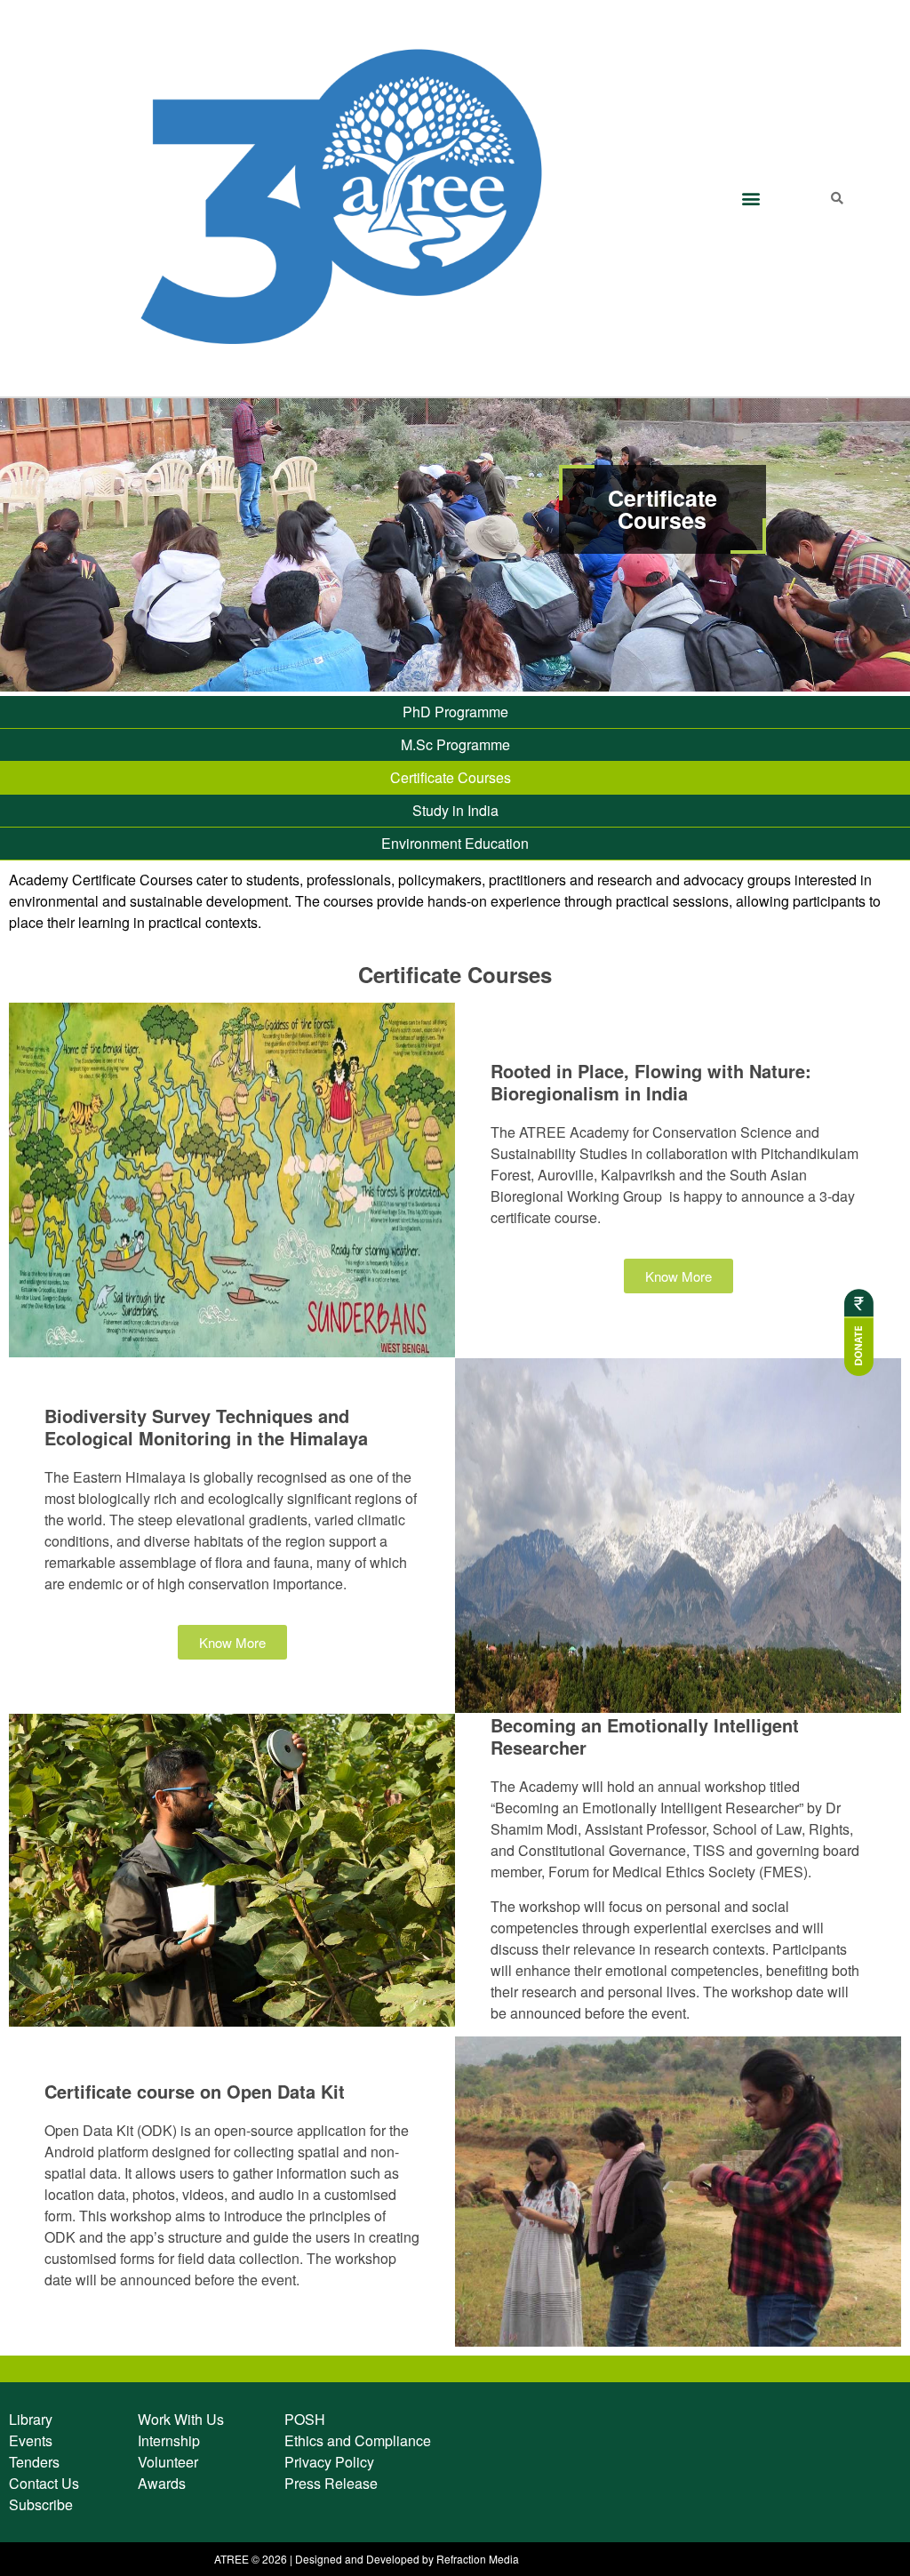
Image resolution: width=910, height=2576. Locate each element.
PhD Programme (455, 712)
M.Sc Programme (455, 744)
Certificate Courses (451, 777)
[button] (750, 198)
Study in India (455, 810)
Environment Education (455, 843)
